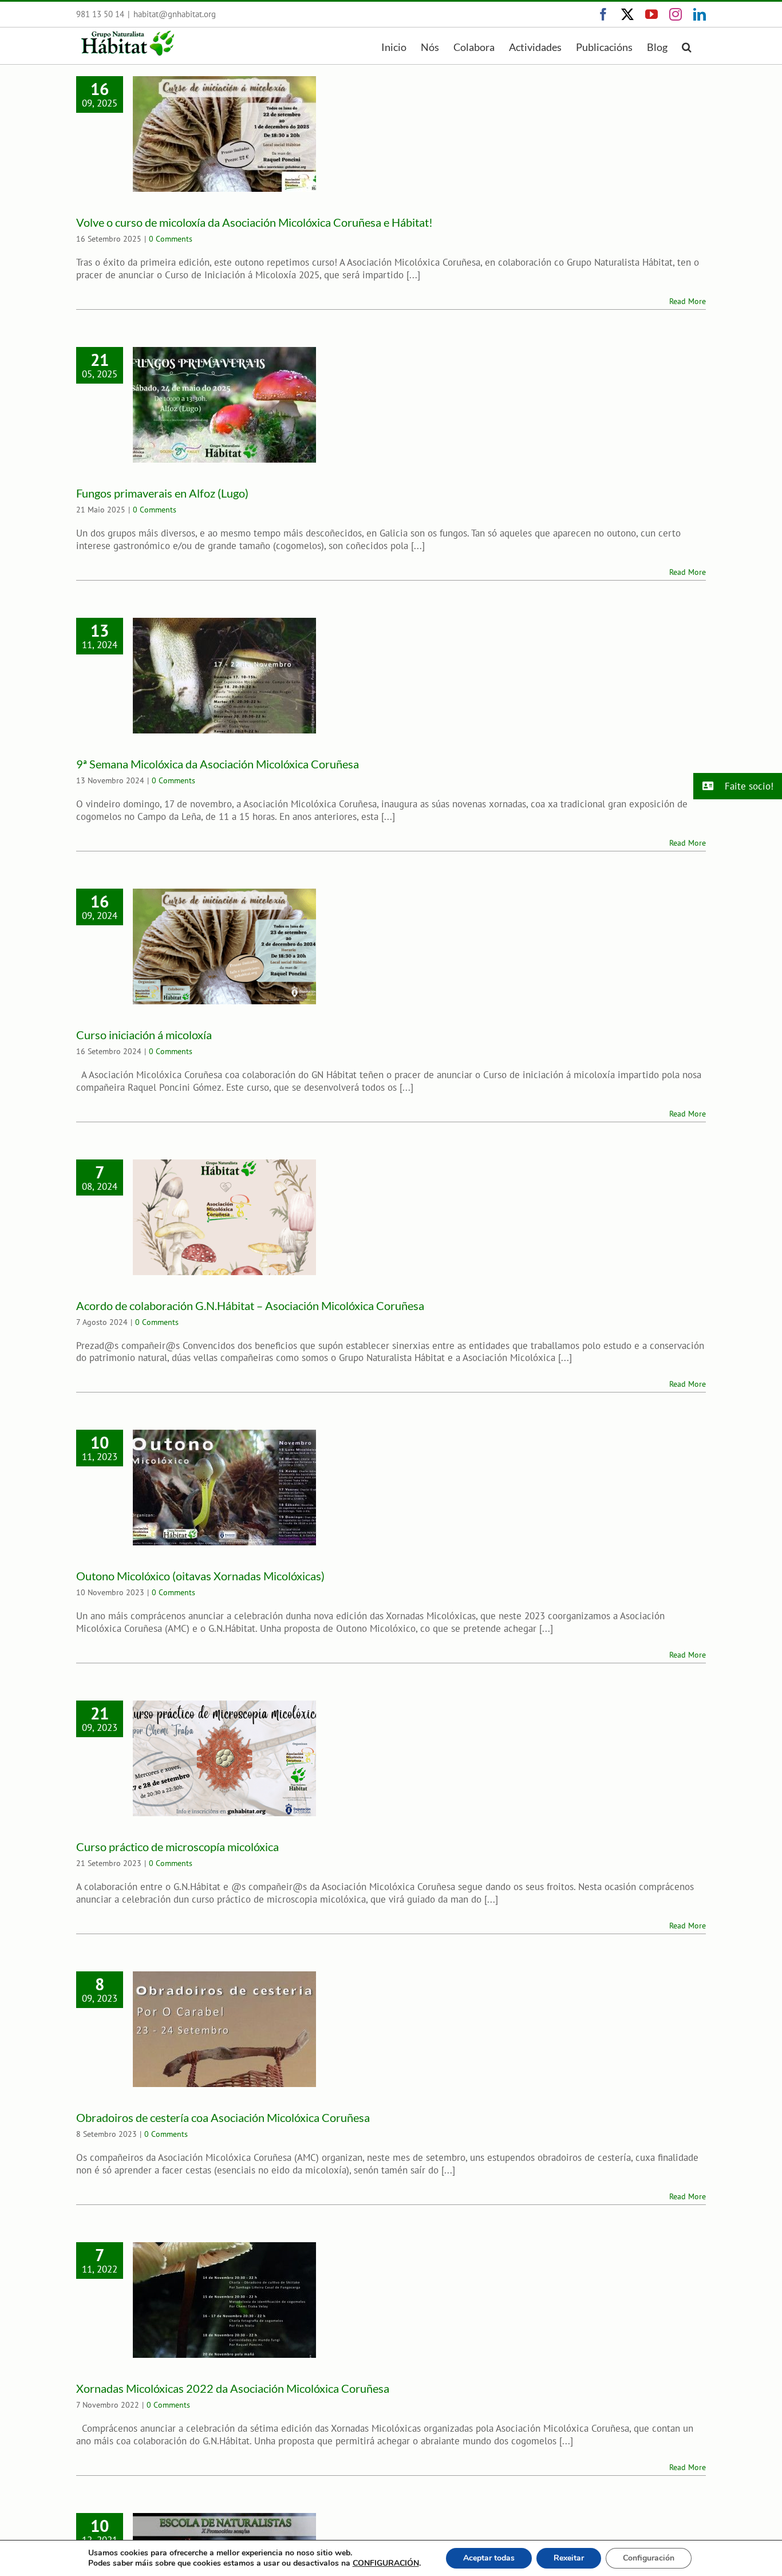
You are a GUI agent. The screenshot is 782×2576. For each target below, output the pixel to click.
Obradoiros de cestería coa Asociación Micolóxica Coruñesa (223, 2117)
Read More (688, 301)
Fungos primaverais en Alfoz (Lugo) (162, 493)
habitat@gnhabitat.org (175, 14)
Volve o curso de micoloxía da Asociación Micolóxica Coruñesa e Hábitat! (254, 222)
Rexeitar (569, 2558)
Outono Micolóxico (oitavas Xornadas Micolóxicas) (200, 1576)
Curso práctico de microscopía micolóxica (177, 1847)
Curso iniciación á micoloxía (144, 1035)
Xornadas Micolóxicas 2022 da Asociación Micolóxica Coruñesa (233, 2388)
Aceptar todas (489, 2558)
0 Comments (171, 239)
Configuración (649, 2558)
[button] (687, 46)
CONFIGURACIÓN (386, 2563)
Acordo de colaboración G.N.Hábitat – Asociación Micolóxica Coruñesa (250, 1305)
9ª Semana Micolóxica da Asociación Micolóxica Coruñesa (218, 764)
